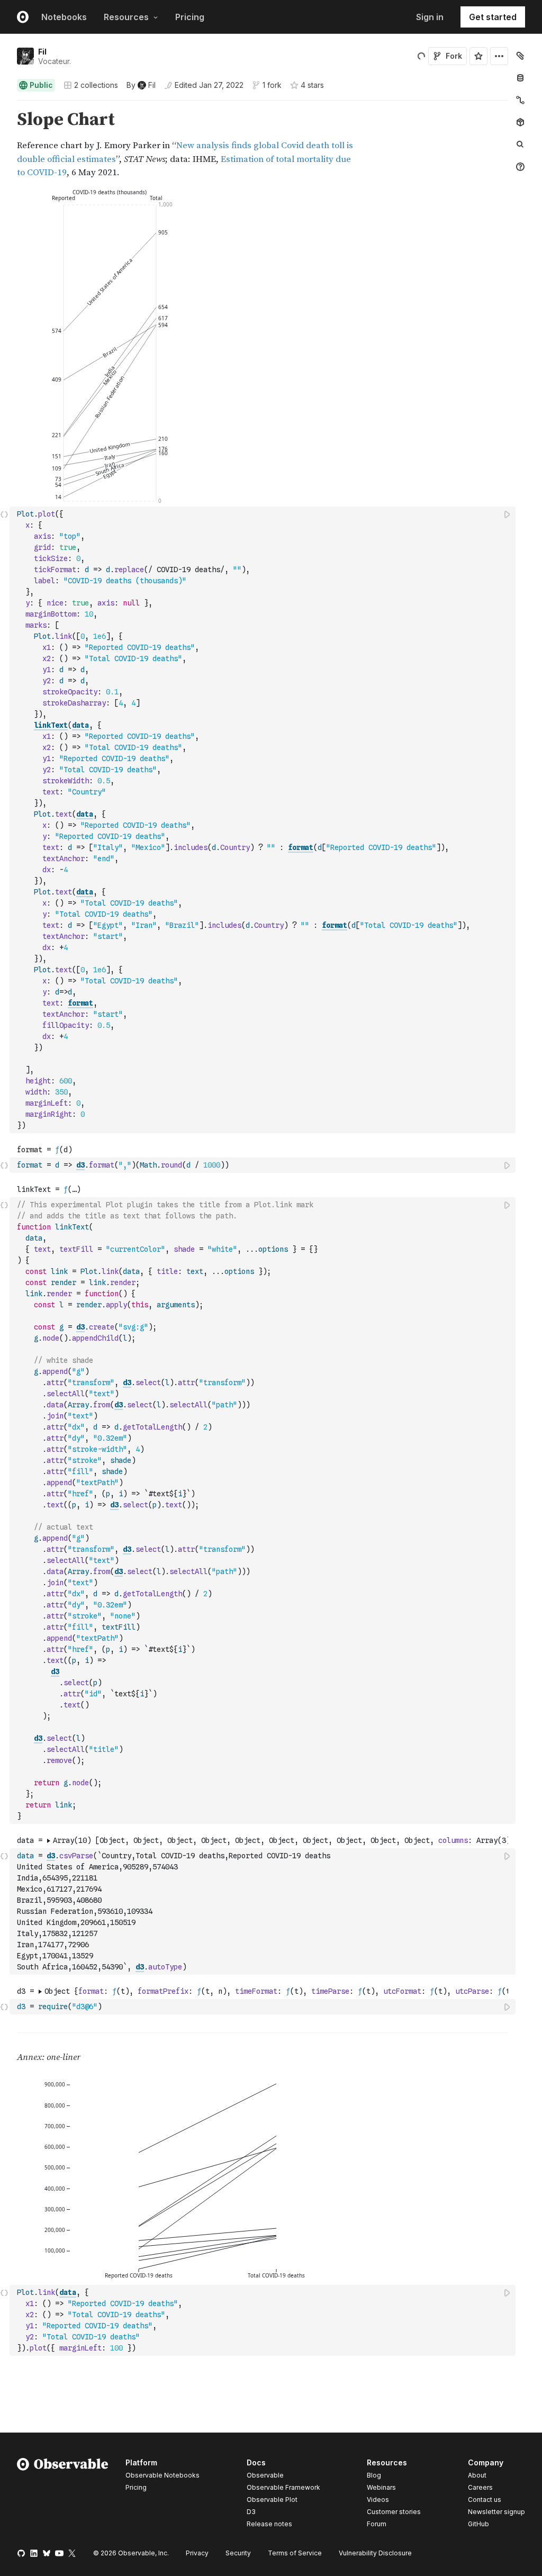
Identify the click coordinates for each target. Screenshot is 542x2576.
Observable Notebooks (162, 2475)
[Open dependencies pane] (520, 122)
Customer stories (394, 2512)
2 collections (96, 85)
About (477, 2475)
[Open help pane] (520, 167)
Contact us (485, 2500)
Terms (295, 2553)
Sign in (430, 17)
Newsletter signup (496, 2512)
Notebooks (64, 17)
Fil (42, 52)
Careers (480, 2487)
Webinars (381, 2487)
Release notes (269, 2524)
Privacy (197, 2553)
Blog (374, 2475)
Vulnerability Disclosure (375, 2553)
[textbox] (264, 820)
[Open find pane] (520, 144)
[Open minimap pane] (520, 100)
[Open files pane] (520, 56)
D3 (251, 2512)
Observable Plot (272, 2500)
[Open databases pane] (520, 78)
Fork (454, 56)
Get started (493, 17)
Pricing (190, 17)
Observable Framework (283, 2487)
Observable (265, 2475)
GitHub (478, 2524)
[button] (4, 105)
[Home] (63, 2495)
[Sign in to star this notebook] (478, 56)
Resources (126, 17)
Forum (377, 2524)
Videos (378, 2500)
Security (238, 2553)
